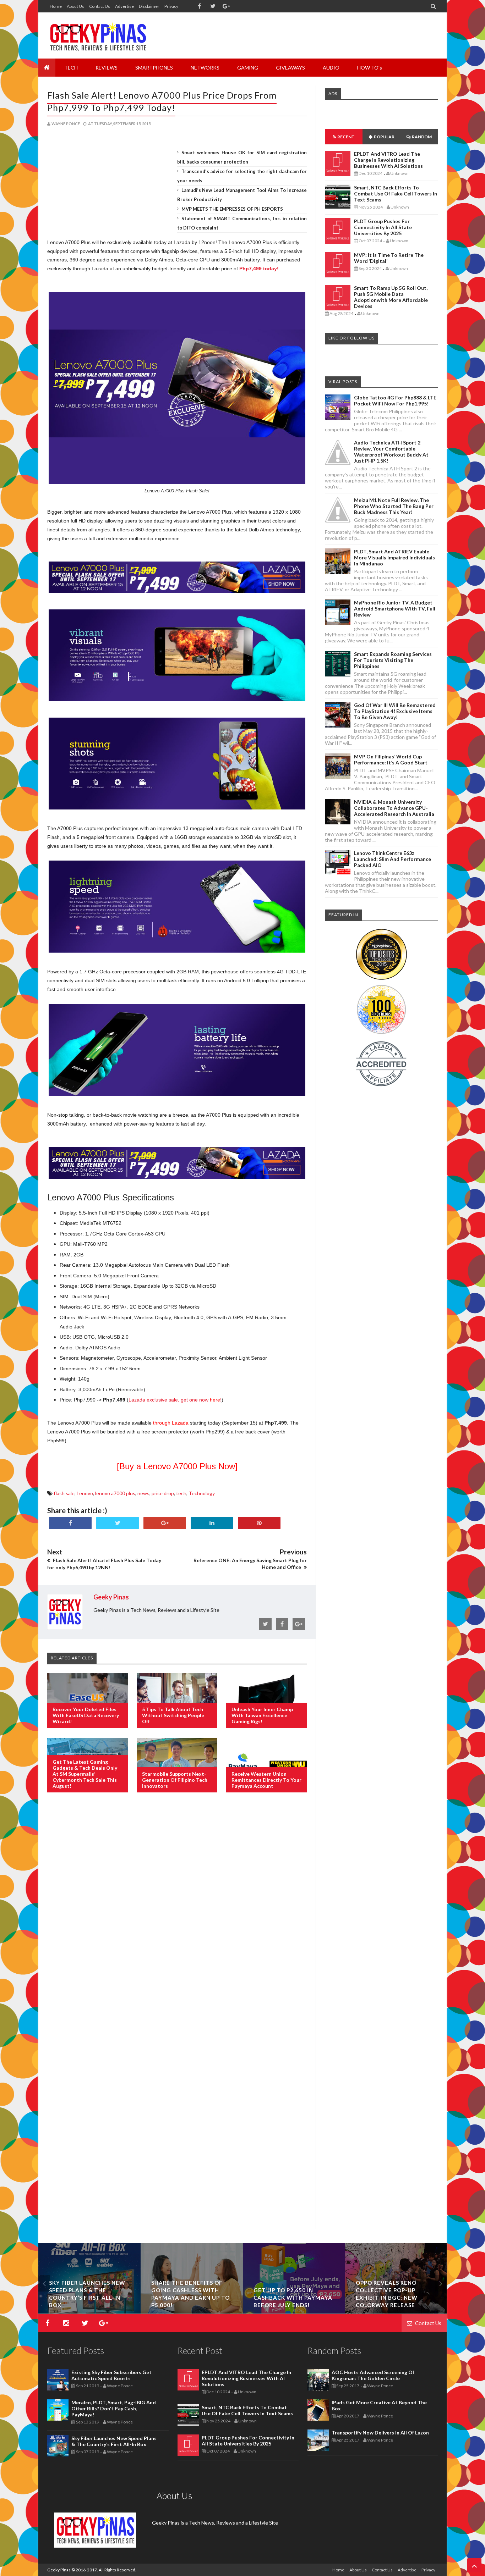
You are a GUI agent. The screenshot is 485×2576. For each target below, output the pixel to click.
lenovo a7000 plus (115, 1493)
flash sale (64, 1493)
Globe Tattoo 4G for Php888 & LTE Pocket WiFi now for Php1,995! (395, 400)
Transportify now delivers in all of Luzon (380, 2433)
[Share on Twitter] (118, 1523)
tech (181, 1493)
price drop (163, 1493)
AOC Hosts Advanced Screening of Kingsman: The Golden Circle (373, 2375)
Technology (202, 1493)
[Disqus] (177, 1913)
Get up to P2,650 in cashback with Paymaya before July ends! (427, 2298)
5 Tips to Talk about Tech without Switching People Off (173, 1715)
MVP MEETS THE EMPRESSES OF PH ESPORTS (232, 209)
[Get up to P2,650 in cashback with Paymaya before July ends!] (429, 2312)
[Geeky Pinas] (98, 35)
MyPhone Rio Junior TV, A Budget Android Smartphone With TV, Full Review (395, 609)
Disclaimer (149, 6)
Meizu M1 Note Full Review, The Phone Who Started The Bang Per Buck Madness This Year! (394, 506)
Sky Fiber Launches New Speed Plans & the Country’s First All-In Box (114, 2441)
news (143, 1493)
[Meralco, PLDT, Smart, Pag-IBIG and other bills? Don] (122, 2312)
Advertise (124, 6)
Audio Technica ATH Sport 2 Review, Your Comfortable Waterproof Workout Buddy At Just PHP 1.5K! (391, 452)
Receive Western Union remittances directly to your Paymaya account (266, 1780)
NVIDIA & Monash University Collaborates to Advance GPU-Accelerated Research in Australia (394, 808)
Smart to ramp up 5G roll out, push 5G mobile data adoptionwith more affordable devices (391, 297)
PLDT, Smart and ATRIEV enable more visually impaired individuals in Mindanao (394, 557)
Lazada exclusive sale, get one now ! (175, 1400)
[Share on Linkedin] (212, 1523)
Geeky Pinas (59, 2570)
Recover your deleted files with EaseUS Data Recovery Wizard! (86, 1715)
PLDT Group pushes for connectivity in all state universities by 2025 (383, 227)
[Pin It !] (259, 1523)
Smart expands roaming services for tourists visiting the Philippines (393, 660)
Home (56, 6)
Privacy (171, 6)
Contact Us (100, 6)
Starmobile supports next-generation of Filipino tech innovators (175, 1780)
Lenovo (85, 1493)
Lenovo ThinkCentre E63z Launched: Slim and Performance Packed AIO (393, 859)
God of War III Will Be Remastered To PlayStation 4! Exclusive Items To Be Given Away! (395, 711)
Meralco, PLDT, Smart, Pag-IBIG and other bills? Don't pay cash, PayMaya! (114, 2408)
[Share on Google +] (165, 1523)
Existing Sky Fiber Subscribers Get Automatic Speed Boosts (111, 2375)
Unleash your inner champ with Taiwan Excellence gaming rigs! (262, 1715)
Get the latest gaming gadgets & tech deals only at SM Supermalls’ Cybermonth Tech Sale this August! (85, 1774)
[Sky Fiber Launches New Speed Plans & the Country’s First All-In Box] (224, 2312)
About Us (75, 6)
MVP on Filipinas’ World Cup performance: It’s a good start (391, 759)
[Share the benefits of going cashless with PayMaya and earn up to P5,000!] (326, 2312)
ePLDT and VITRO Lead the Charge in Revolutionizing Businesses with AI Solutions (388, 160)
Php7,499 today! (259, 269)
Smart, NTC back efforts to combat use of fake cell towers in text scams (396, 194)
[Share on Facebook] (70, 1523)
